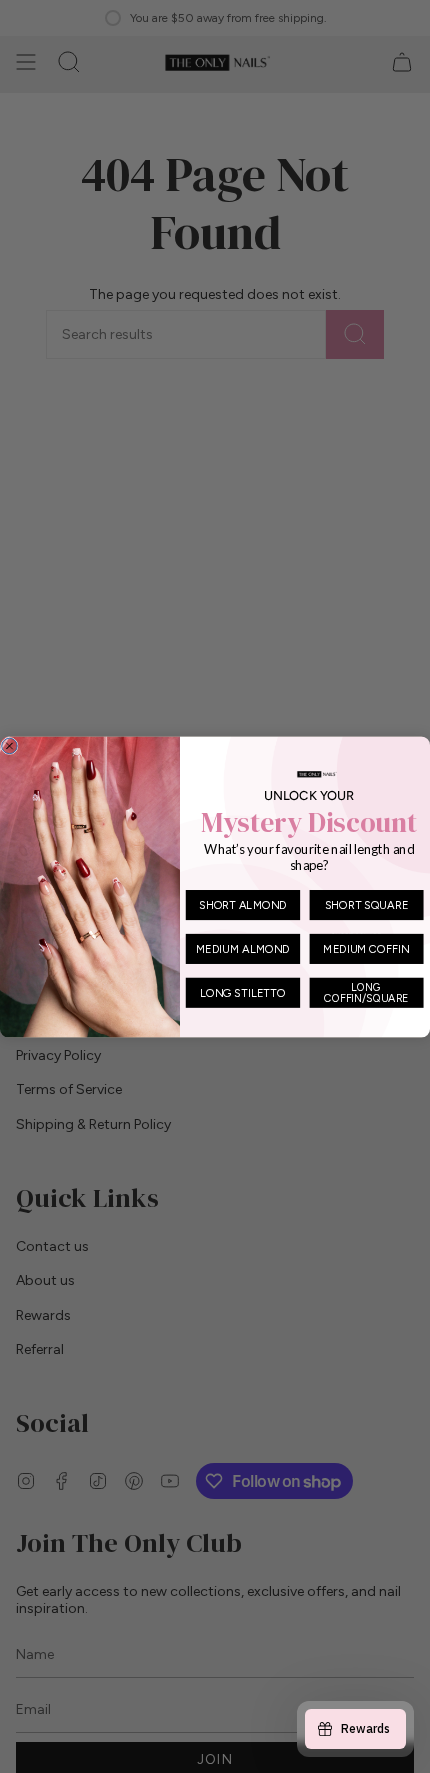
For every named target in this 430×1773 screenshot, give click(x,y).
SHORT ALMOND (242, 904)
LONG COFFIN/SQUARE (366, 992)
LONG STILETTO (243, 992)
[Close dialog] (9, 745)
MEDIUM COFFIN (366, 948)
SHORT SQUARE (366, 904)
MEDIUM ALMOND (243, 948)
